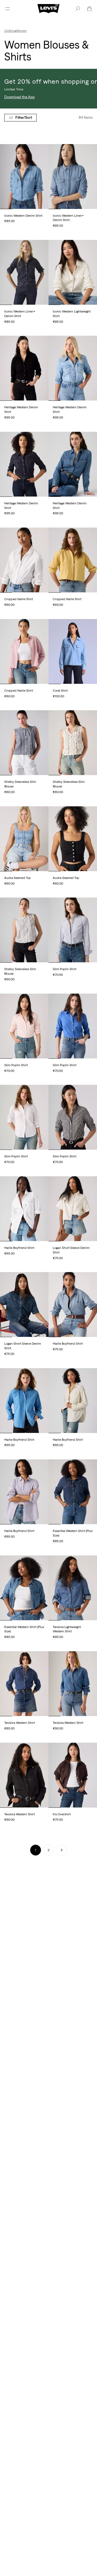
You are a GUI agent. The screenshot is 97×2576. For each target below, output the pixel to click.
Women (21, 31)
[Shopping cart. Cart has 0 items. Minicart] (89, 9)
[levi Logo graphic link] (48, 8)
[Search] (78, 9)
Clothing (10, 31)
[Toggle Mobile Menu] (8, 9)
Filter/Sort (24, 117)
